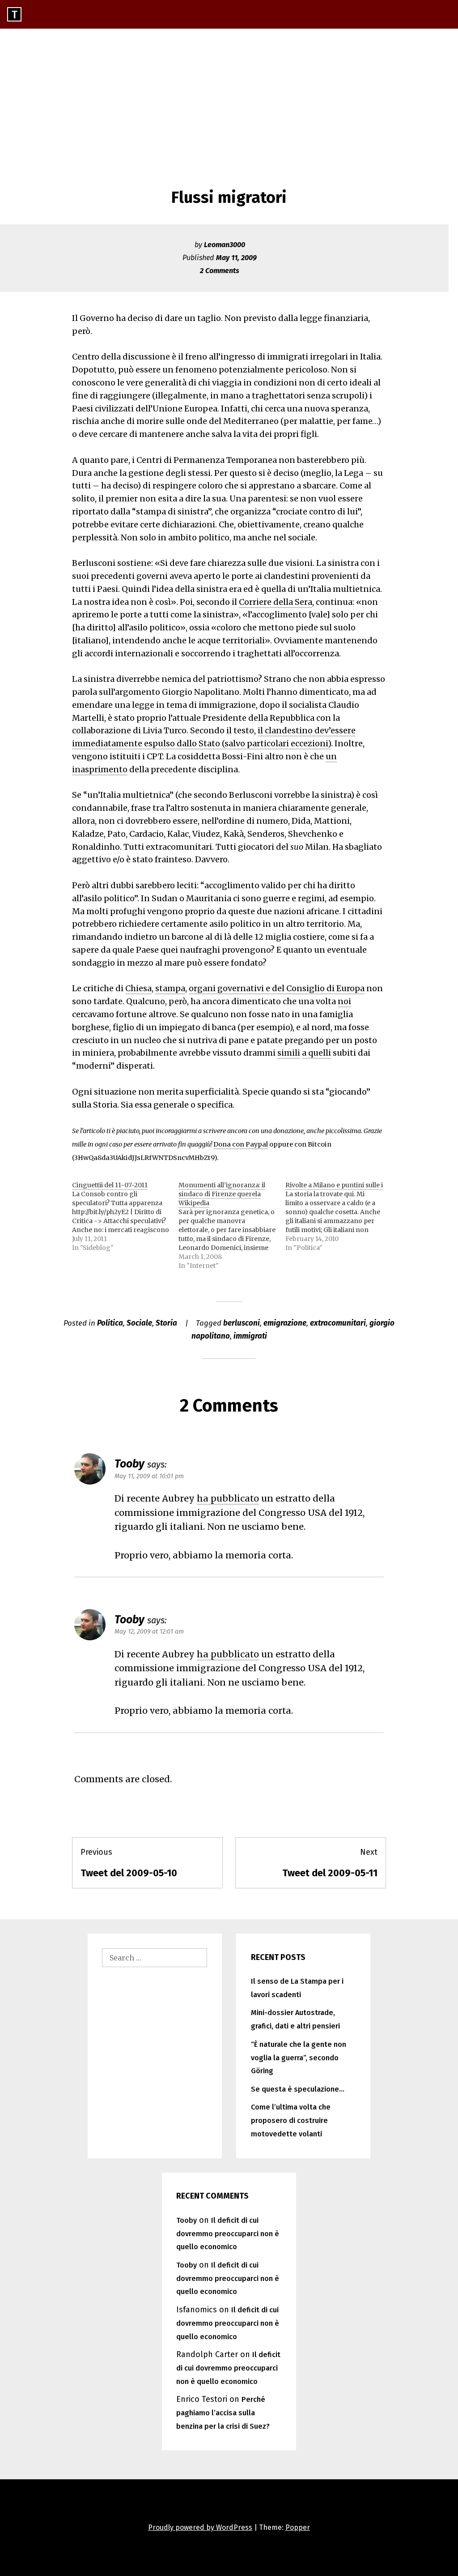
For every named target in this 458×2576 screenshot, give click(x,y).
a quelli (316, 1053)
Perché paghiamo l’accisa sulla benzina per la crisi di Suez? (223, 2413)
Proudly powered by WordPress (200, 2527)
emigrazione (285, 1323)
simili (289, 1053)
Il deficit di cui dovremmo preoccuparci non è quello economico (228, 2234)
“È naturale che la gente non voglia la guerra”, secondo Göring (299, 2058)
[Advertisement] (229, 96)
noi (344, 1001)
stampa (170, 988)
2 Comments (220, 271)
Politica (110, 1323)
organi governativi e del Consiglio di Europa (277, 988)
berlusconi (242, 1323)
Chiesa (138, 988)
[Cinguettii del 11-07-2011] (125, 1216)
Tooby (129, 1464)
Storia (166, 1323)
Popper (298, 2527)
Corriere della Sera (276, 602)
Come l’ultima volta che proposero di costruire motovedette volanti (291, 2120)
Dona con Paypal (241, 1144)
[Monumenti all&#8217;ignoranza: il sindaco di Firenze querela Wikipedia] (232, 1225)
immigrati (250, 1336)
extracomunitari (338, 1323)
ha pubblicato (228, 1498)
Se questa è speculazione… (298, 2089)
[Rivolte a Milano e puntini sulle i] (339, 1216)
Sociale (139, 1323)
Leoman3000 (225, 245)
